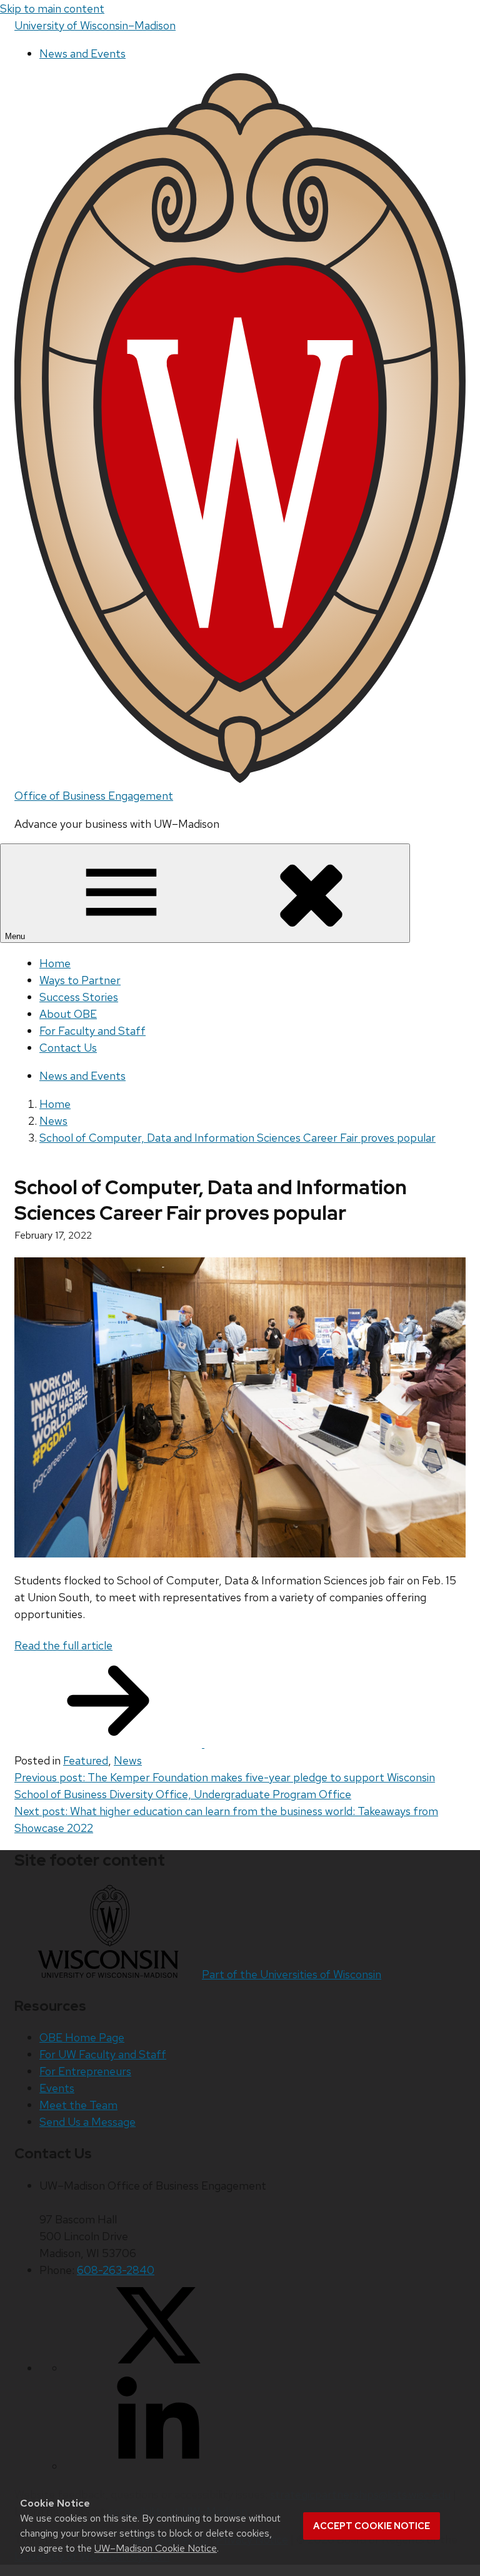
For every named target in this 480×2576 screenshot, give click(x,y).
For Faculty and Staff (92, 1031)
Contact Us (68, 1048)
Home (55, 963)
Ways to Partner (80, 980)
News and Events (82, 53)
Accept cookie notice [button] (372, 2526)
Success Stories (79, 997)
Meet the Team (78, 2105)
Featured (86, 1760)
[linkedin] (158, 2466)
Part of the (292, 1974)
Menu (16, 936)
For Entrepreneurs (85, 2071)
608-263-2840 (116, 2270)
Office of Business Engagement (94, 796)
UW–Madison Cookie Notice (156, 2548)
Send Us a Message (87, 2122)
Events (57, 2088)
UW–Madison (95, 25)
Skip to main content (52, 8)
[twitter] (158, 2368)
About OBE (68, 1014)
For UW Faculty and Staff (103, 2054)
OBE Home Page (82, 2037)
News (128, 1760)
